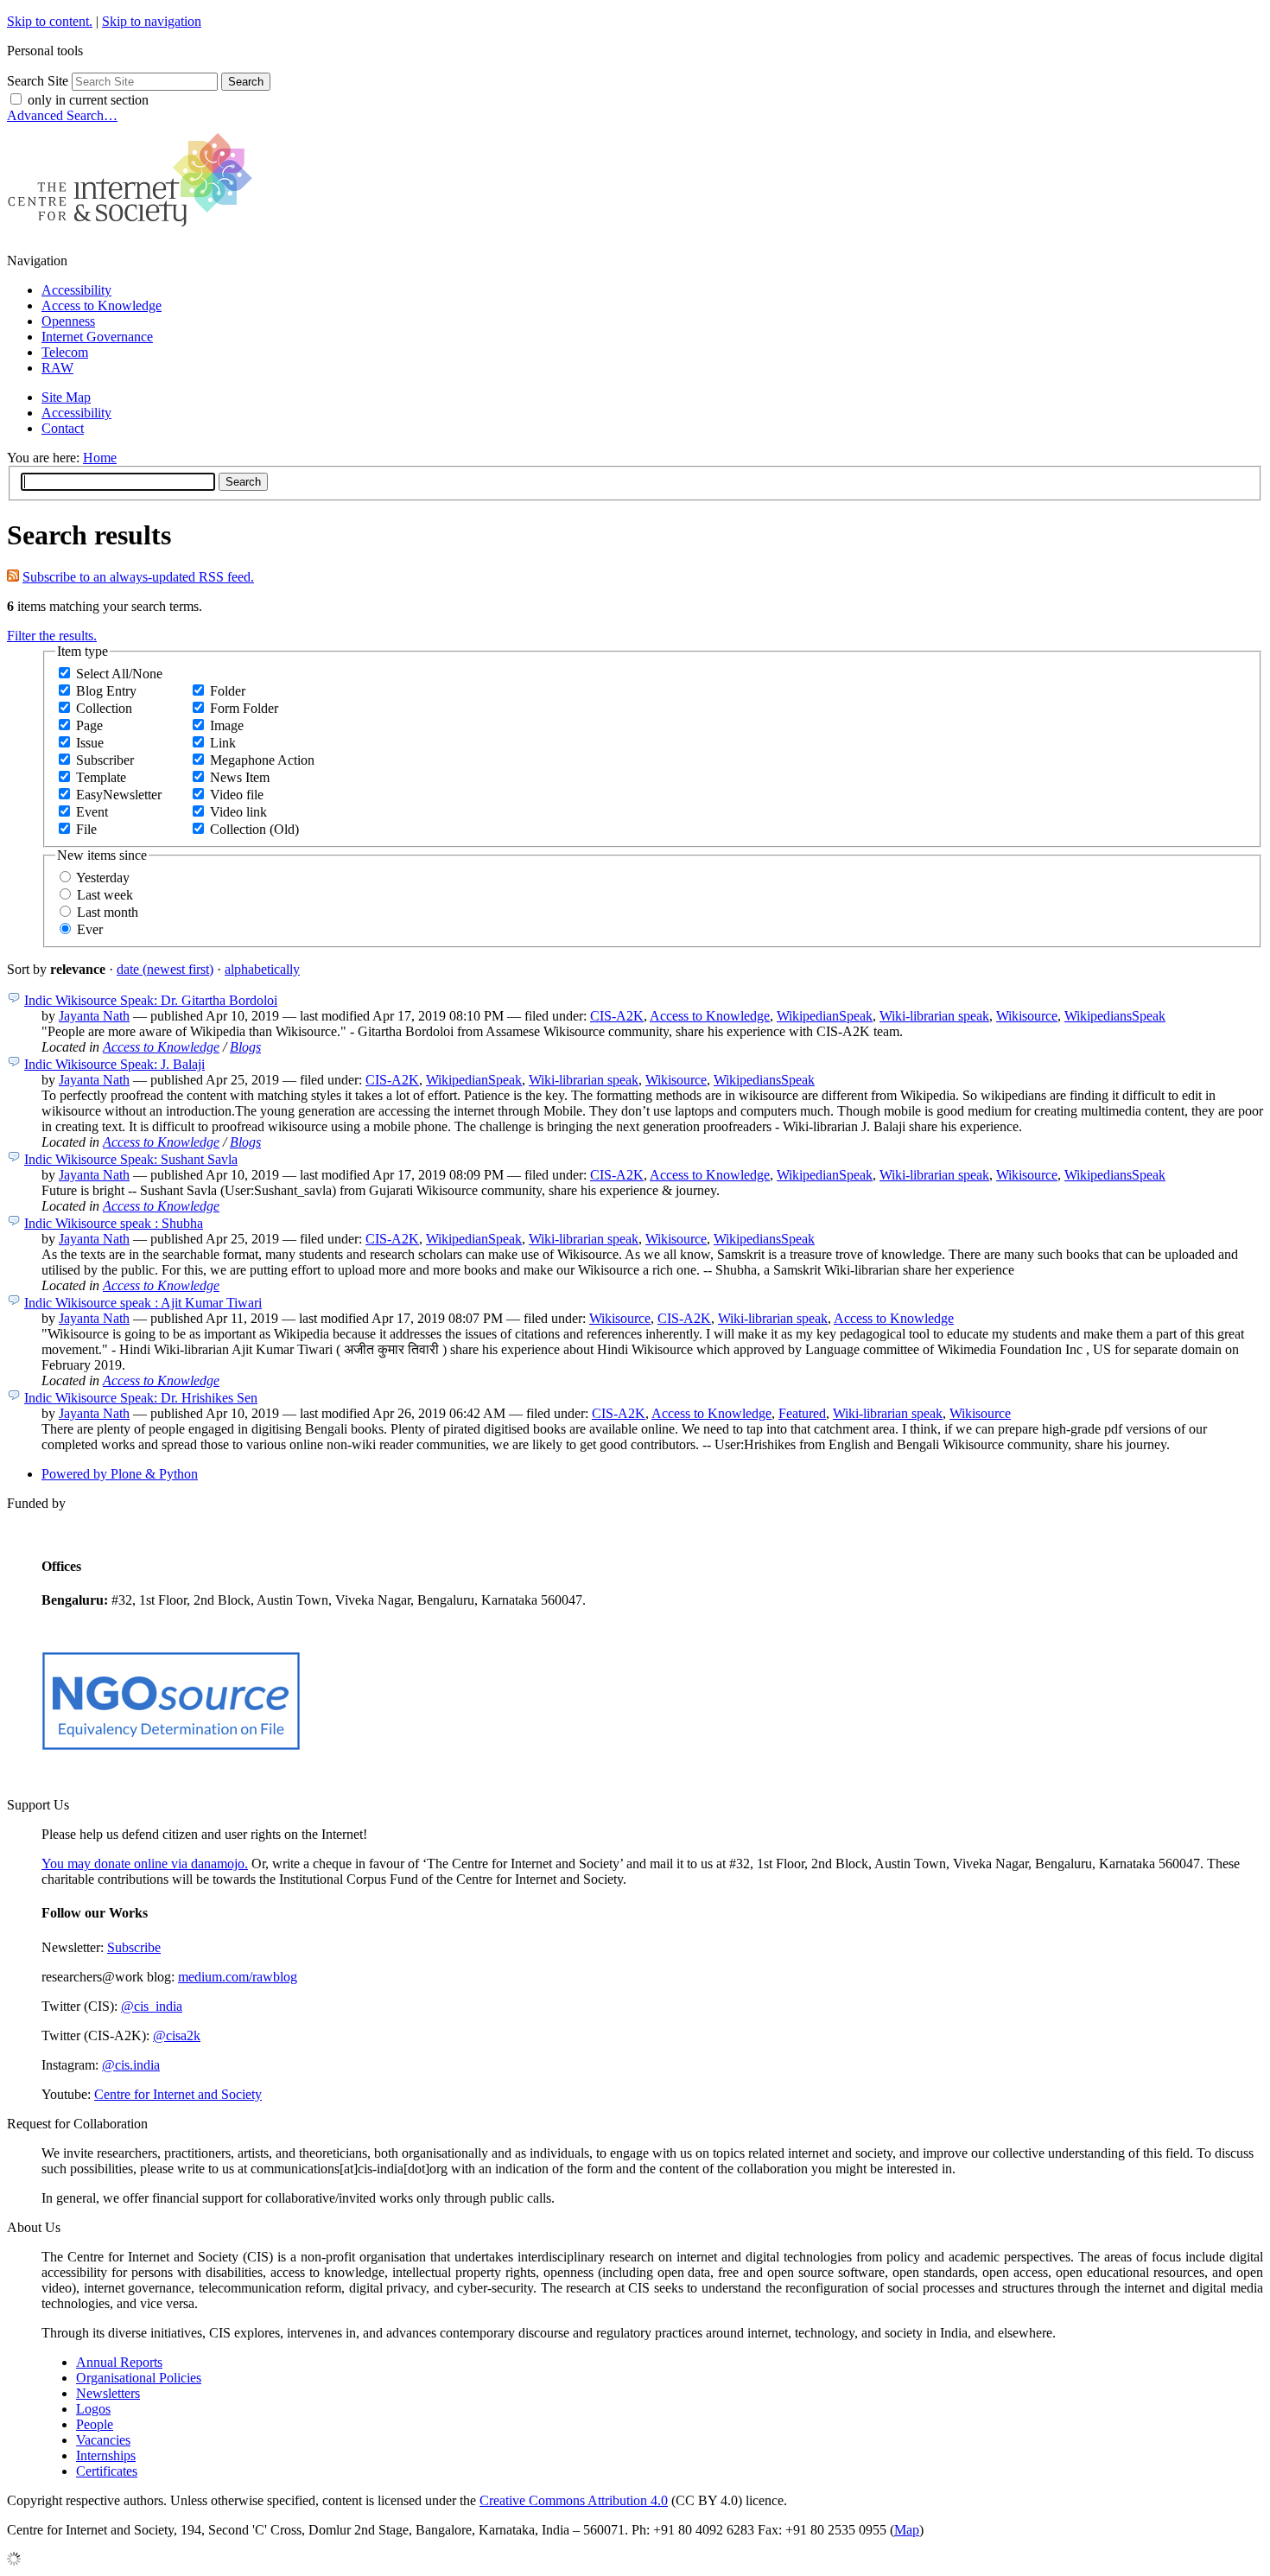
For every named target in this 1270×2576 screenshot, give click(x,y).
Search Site (38, 81)
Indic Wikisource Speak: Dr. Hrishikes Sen (141, 1398)
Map (907, 2530)
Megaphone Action (262, 760)
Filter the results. (52, 636)
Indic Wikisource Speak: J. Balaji (114, 1064)
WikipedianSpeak (825, 1016)
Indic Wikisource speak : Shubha (114, 1223)
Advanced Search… (62, 115)
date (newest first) (165, 969)
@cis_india (152, 2006)
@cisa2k (177, 2035)
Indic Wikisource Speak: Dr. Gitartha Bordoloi (151, 1000)
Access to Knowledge (102, 305)
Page (89, 725)
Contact (63, 428)
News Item (240, 777)
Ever (90, 929)
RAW (57, 368)
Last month (108, 912)
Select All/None (119, 674)
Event (92, 812)
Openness (68, 321)
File (86, 829)
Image (227, 725)
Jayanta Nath (94, 1016)
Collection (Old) (254, 829)
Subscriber (105, 760)
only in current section (88, 100)
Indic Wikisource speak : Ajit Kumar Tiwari (143, 1303)
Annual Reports (119, 2362)
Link (223, 743)
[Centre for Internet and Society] (134, 231)
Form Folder (244, 708)
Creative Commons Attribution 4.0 (574, 2500)
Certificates (107, 2471)
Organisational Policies (139, 2378)
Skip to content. (50, 21)
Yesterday (103, 878)
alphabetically (262, 969)
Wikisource (1027, 1016)
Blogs (245, 1047)
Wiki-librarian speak (934, 1016)
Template (101, 777)
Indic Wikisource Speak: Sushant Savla (131, 1159)
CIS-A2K (617, 1016)
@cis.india (131, 2065)
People (95, 2424)
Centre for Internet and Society (178, 2094)
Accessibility (76, 290)
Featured (802, 1413)
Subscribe (134, 1947)
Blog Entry (106, 691)
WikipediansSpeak (1115, 1016)
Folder (228, 691)
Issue (90, 743)
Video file (237, 795)
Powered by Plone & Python (120, 1474)
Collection (104, 708)
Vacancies (103, 2440)
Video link (238, 812)
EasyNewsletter (119, 795)
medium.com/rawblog (238, 1977)
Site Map (66, 397)
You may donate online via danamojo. (145, 1864)
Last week (105, 895)
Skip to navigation (152, 21)
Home (100, 458)
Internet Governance (97, 337)
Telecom (65, 352)
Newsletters (108, 2393)
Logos (93, 2409)
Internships (106, 2455)
